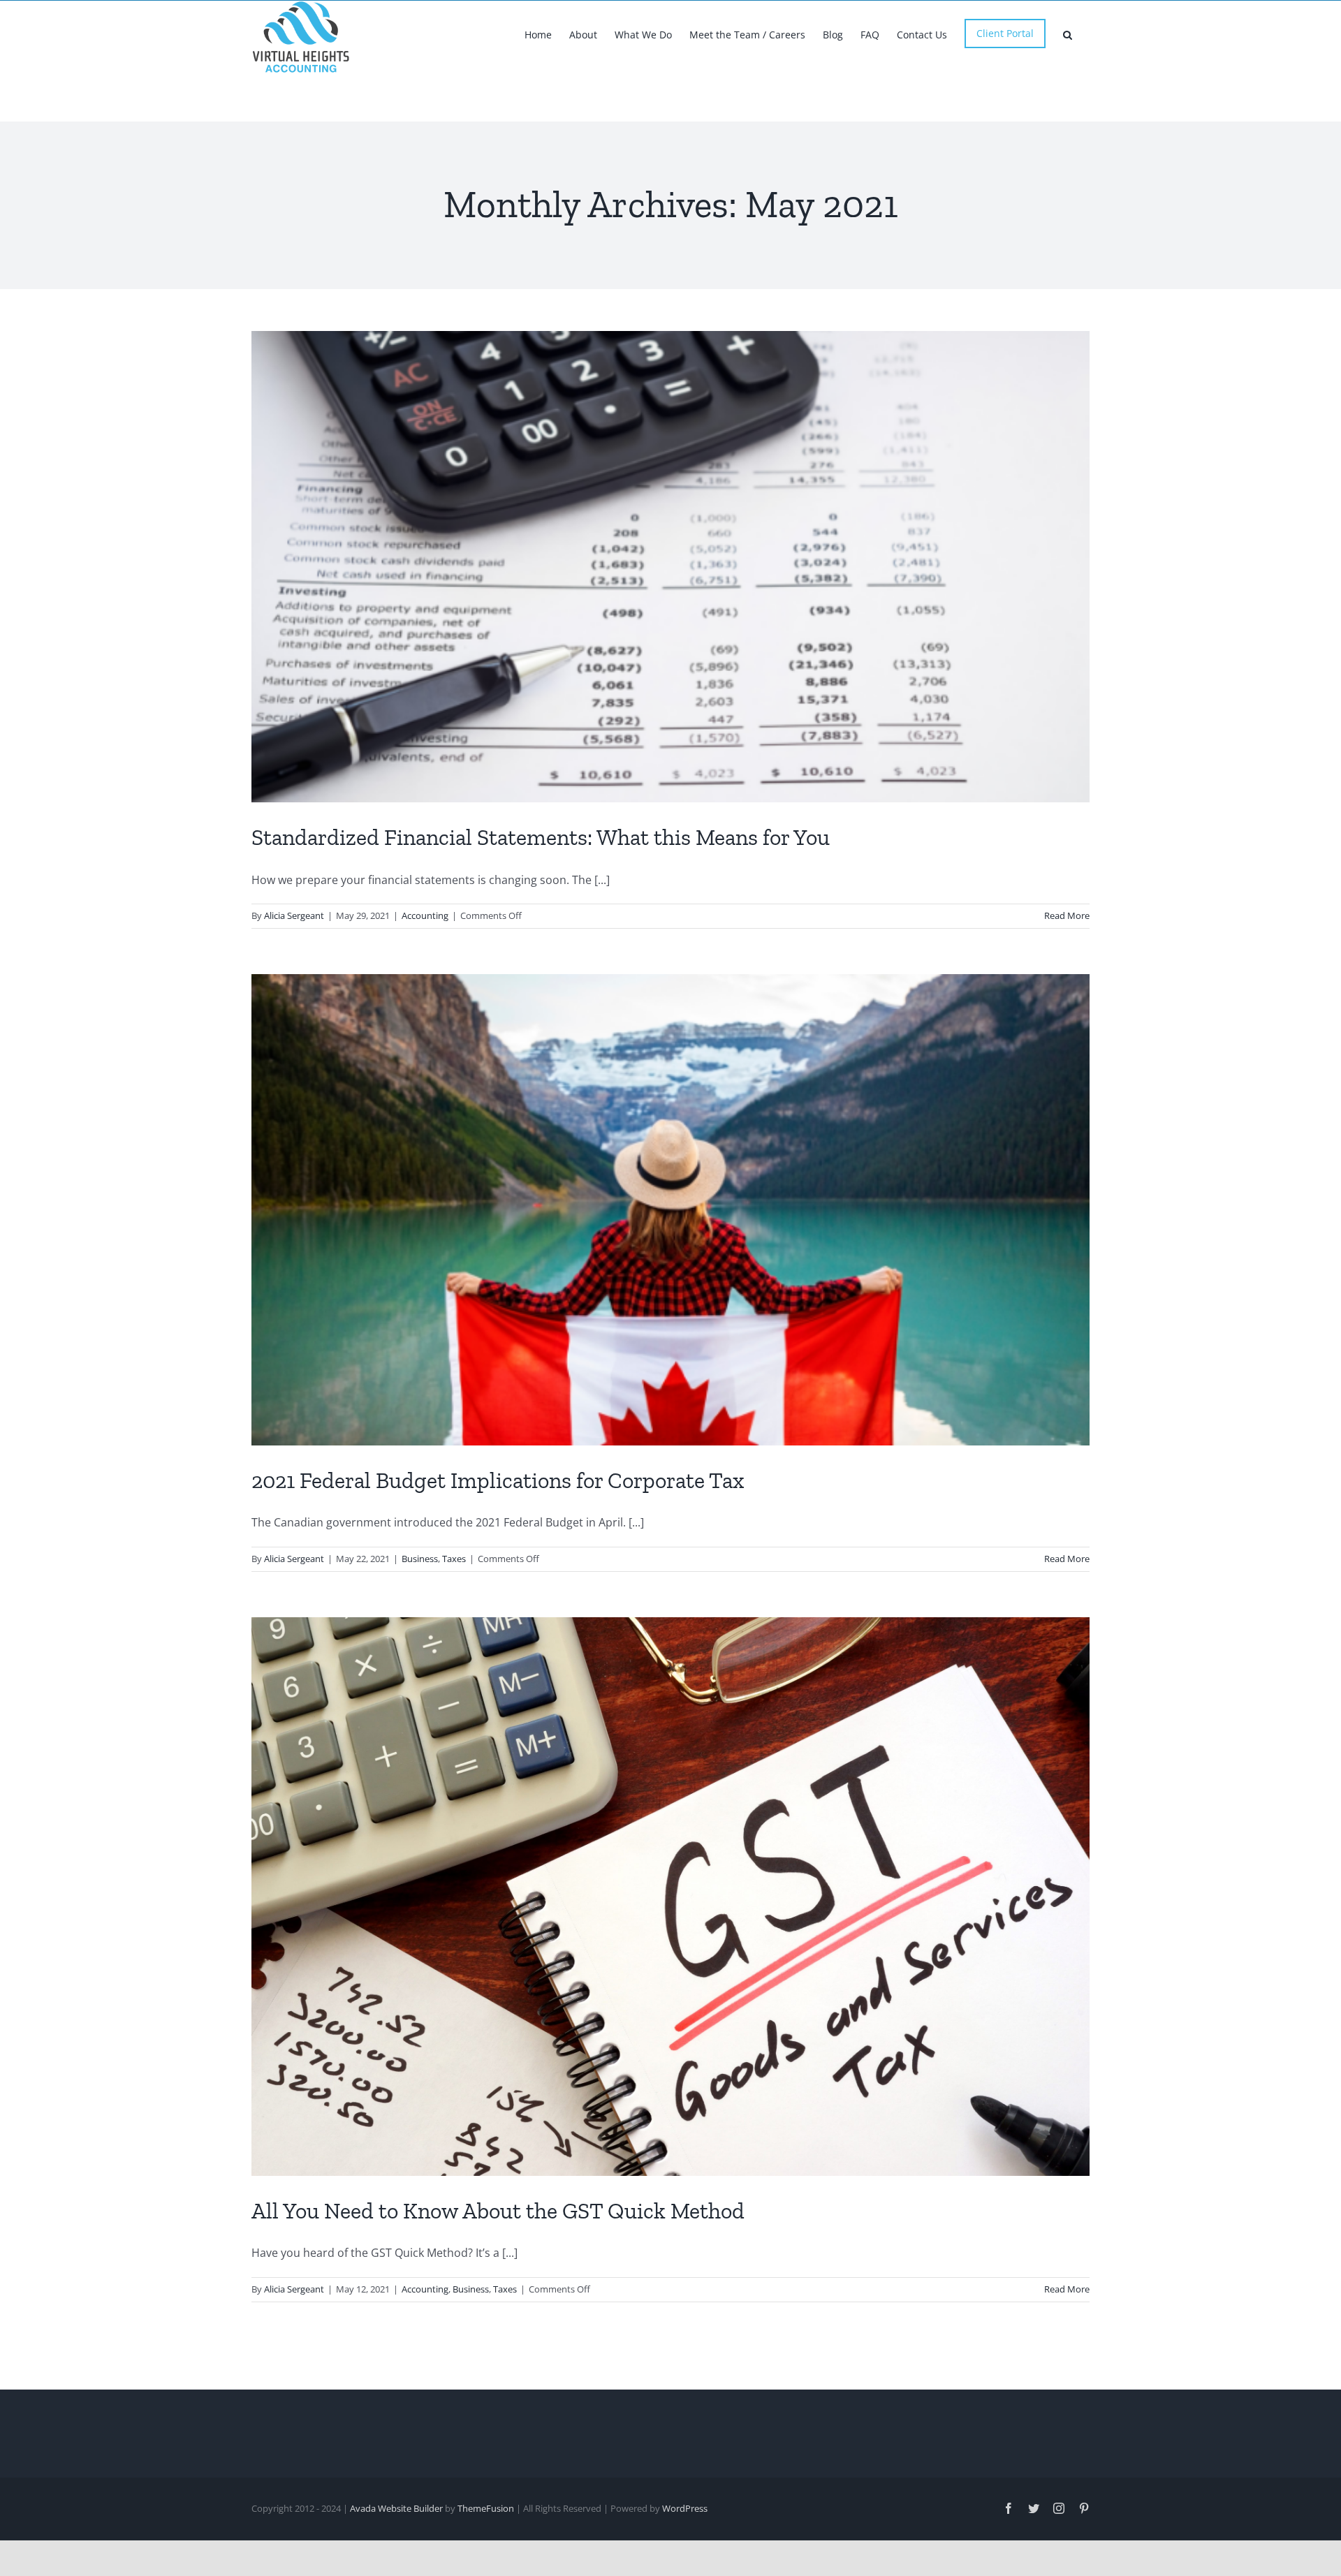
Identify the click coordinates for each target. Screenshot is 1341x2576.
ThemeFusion (486, 2508)
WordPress (685, 2508)
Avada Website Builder (396, 2508)
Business (420, 1559)
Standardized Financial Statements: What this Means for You (541, 837)
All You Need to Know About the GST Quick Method (498, 2211)
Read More (1067, 915)
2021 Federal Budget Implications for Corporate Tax (498, 1480)
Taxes (454, 1559)
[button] (1068, 34)
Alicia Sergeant (294, 915)
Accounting (425, 915)
